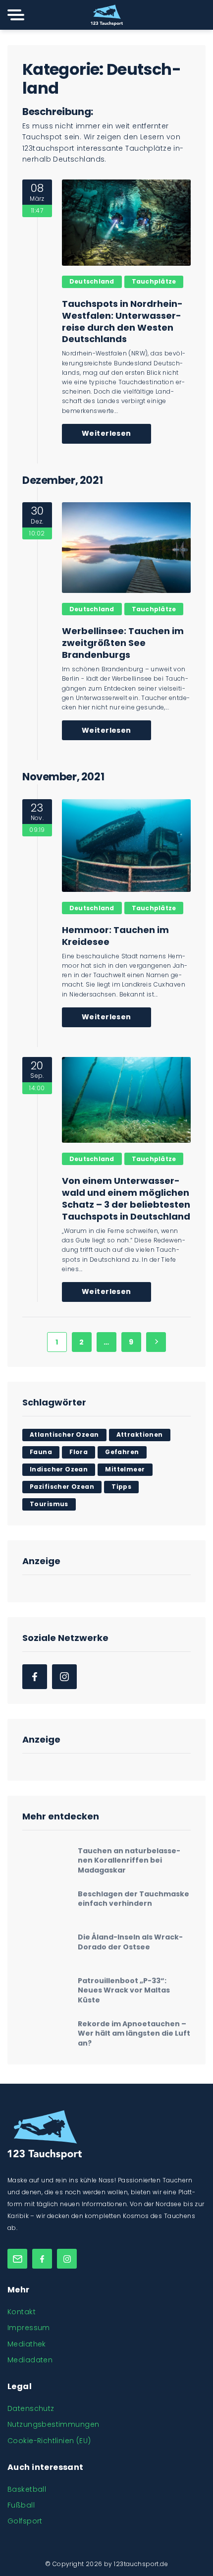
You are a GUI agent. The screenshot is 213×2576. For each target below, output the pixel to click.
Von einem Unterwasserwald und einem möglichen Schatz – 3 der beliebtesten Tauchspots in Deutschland (126, 1199)
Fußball (21, 2505)
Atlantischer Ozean (64, 1434)
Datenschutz (31, 2408)
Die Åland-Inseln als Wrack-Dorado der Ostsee (130, 1938)
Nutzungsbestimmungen (53, 2424)
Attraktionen (140, 1434)
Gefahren (122, 1452)
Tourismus (49, 1504)
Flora (79, 1452)
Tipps (121, 1487)
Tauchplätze (154, 281)
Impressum (29, 2328)
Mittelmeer (125, 1469)
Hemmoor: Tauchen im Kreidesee (115, 936)
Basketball (27, 2489)
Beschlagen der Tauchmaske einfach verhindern (133, 1895)
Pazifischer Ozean (62, 1487)
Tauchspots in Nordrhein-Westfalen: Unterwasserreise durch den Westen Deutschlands (122, 322)
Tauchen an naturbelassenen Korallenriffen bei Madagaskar (129, 1857)
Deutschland (92, 281)
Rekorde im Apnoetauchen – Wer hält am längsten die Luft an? (134, 2029)
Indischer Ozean (59, 1469)
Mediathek (27, 2344)
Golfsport (25, 2521)
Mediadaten (30, 2360)
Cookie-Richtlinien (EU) (49, 2441)
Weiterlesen (106, 433)
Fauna (41, 1452)
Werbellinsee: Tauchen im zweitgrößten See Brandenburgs (123, 643)
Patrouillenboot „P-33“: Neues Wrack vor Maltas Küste (124, 1986)
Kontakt (22, 2312)
